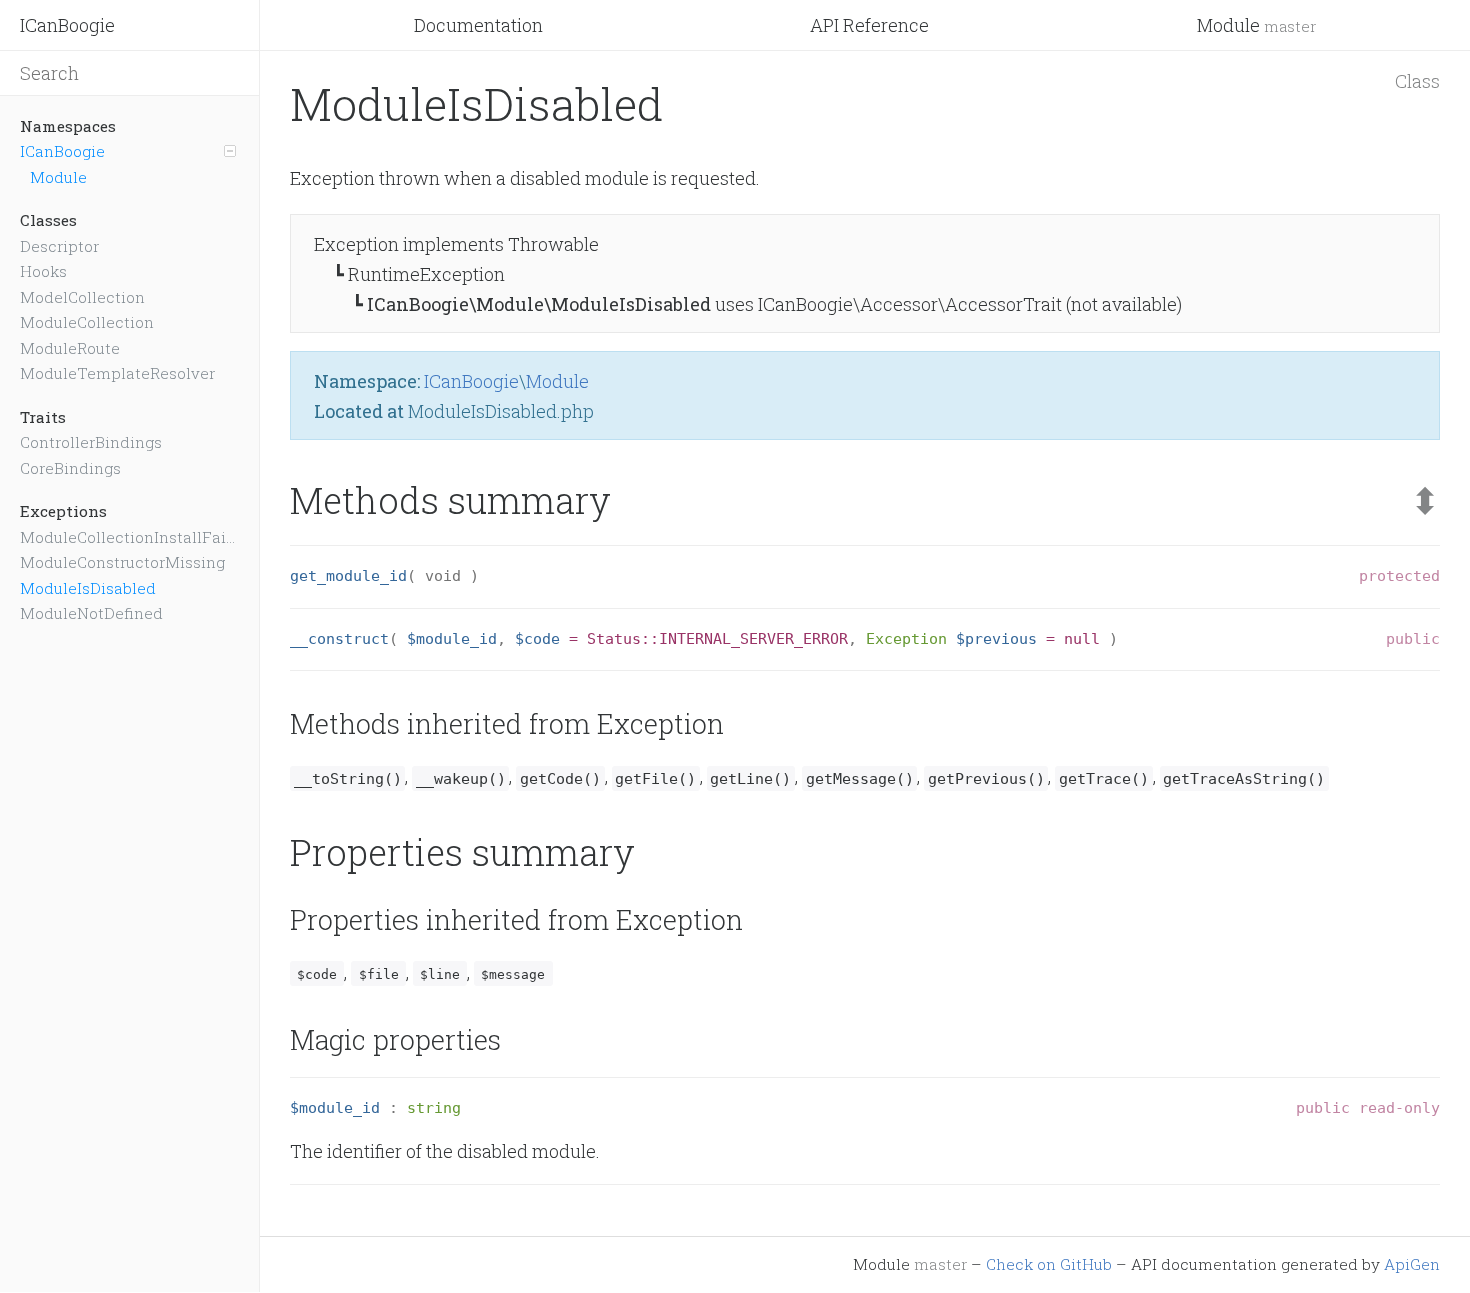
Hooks (43, 271)
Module (1256, 25)
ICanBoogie (67, 25)
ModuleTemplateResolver (117, 373)
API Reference (869, 25)
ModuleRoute (70, 348)
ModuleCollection (87, 322)
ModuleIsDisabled (88, 588)
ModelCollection (82, 297)
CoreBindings (70, 468)
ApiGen (1412, 1264)
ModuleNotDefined (91, 613)
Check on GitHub (1049, 1264)
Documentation (478, 25)
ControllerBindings (91, 442)
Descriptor (59, 246)
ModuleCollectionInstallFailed (129, 537)
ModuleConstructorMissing (122, 562)
